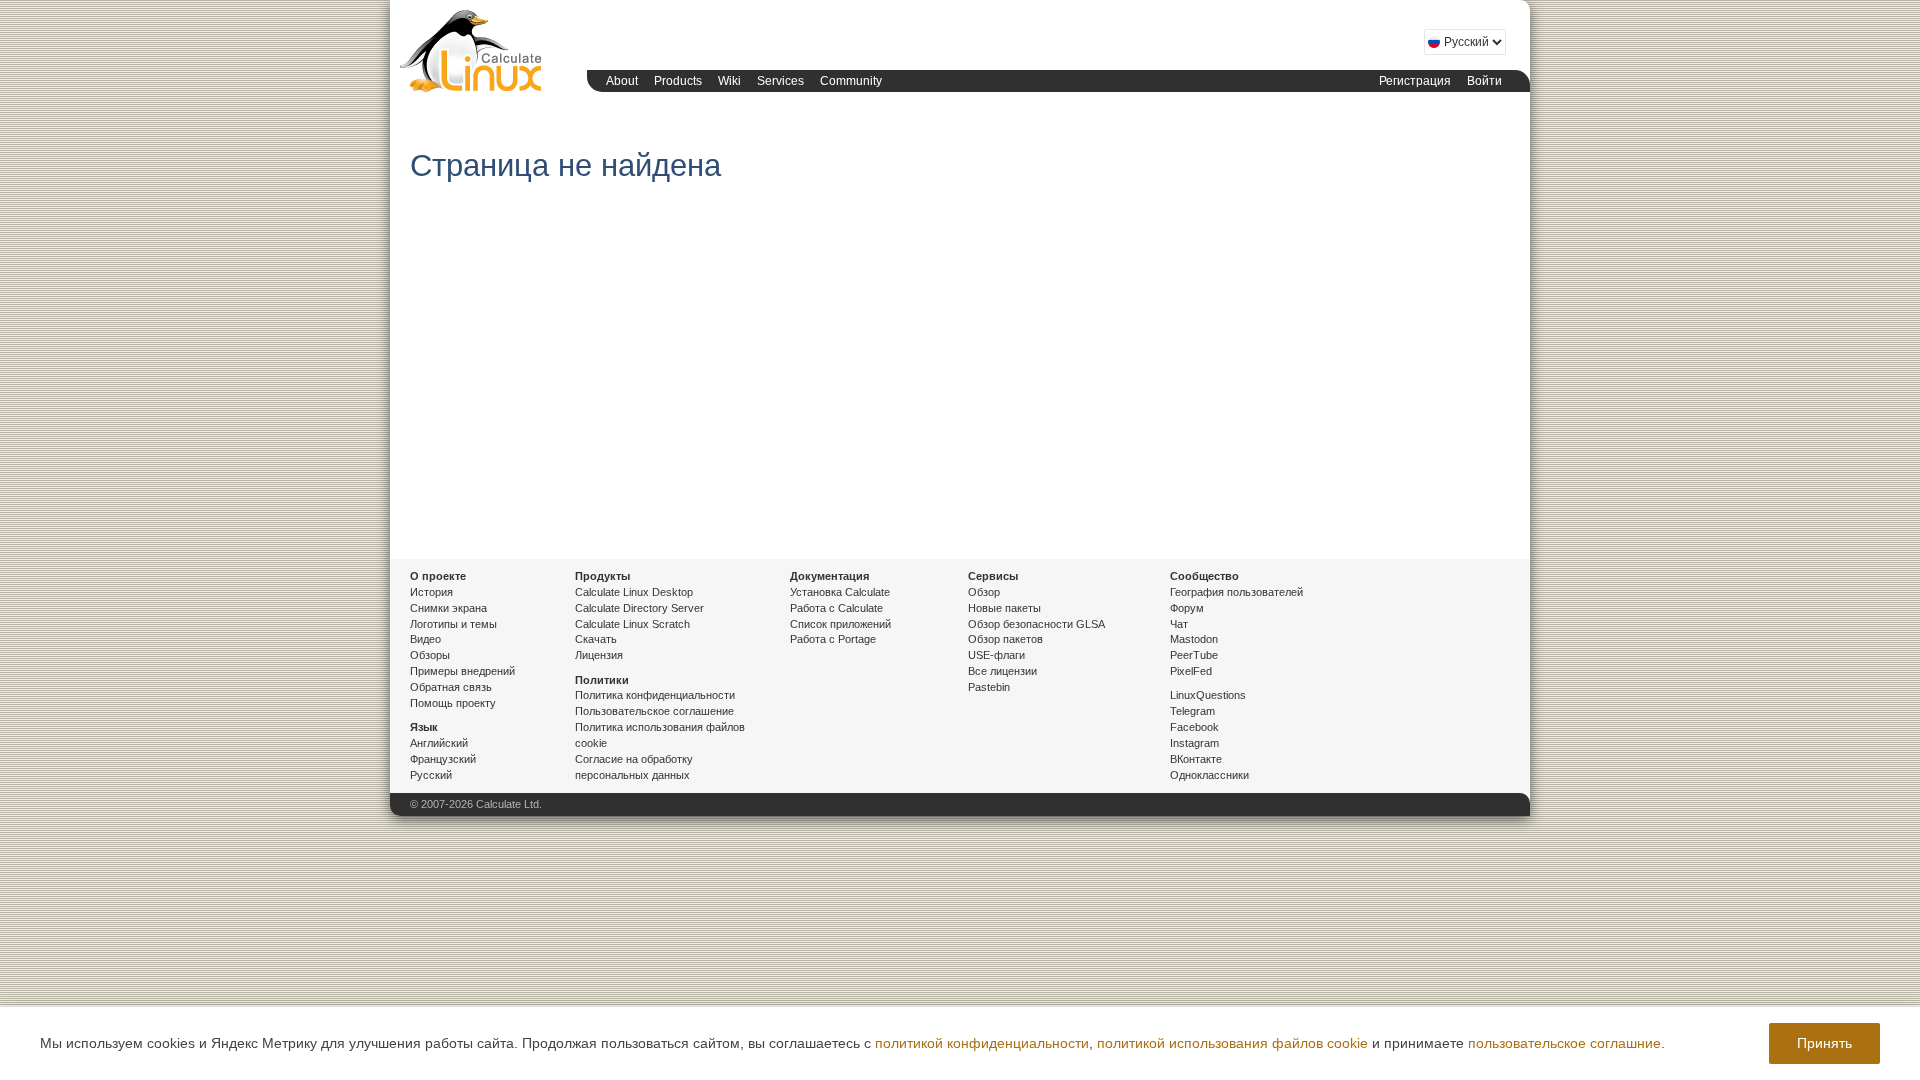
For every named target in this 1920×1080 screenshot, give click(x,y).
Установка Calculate (840, 592)
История (431, 592)
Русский (431, 775)
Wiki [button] (729, 81)
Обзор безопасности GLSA (1036, 624)
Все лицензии (1002, 671)
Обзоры (430, 655)
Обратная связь (451, 687)
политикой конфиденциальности (982, 1043)
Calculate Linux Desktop (634, 592)
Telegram (1192, 711)
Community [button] (851, 81)
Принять (1824, 1043)
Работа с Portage (833, 639)
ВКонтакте (1196, 759)
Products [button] (678, 81)
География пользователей (1236, 592)
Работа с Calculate (836, 608)
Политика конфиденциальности (655, 695)
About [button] (622, 81)
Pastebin (989, 687)
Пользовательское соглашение (654, 711)
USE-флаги (996, 655)
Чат (1179, 624)
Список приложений (840, 624)
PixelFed (1191, 671)
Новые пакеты (1004, 608)
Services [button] (780, 81)
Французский (443, 759)
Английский (439, 743)
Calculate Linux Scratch (632, 624)
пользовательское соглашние (1564, 1043)
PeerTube (1194, 655)
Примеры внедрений (462, 671)
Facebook (1194, 727)
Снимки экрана (448, 608)
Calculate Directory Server (639, 608)
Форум (1187, 608)
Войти (1484, 81)
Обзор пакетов (1005, 639)
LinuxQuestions (1208, 695)
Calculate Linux (475, 55)
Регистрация (1415, 81)
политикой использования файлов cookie (1232, 1043)
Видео (425, 639)
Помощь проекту (453, 703)
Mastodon (1194, 639)
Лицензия (599, 655)
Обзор (984, 592)
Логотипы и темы (453, 624)
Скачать (596, 639)
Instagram (1194, 743)
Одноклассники (1209, 775)
